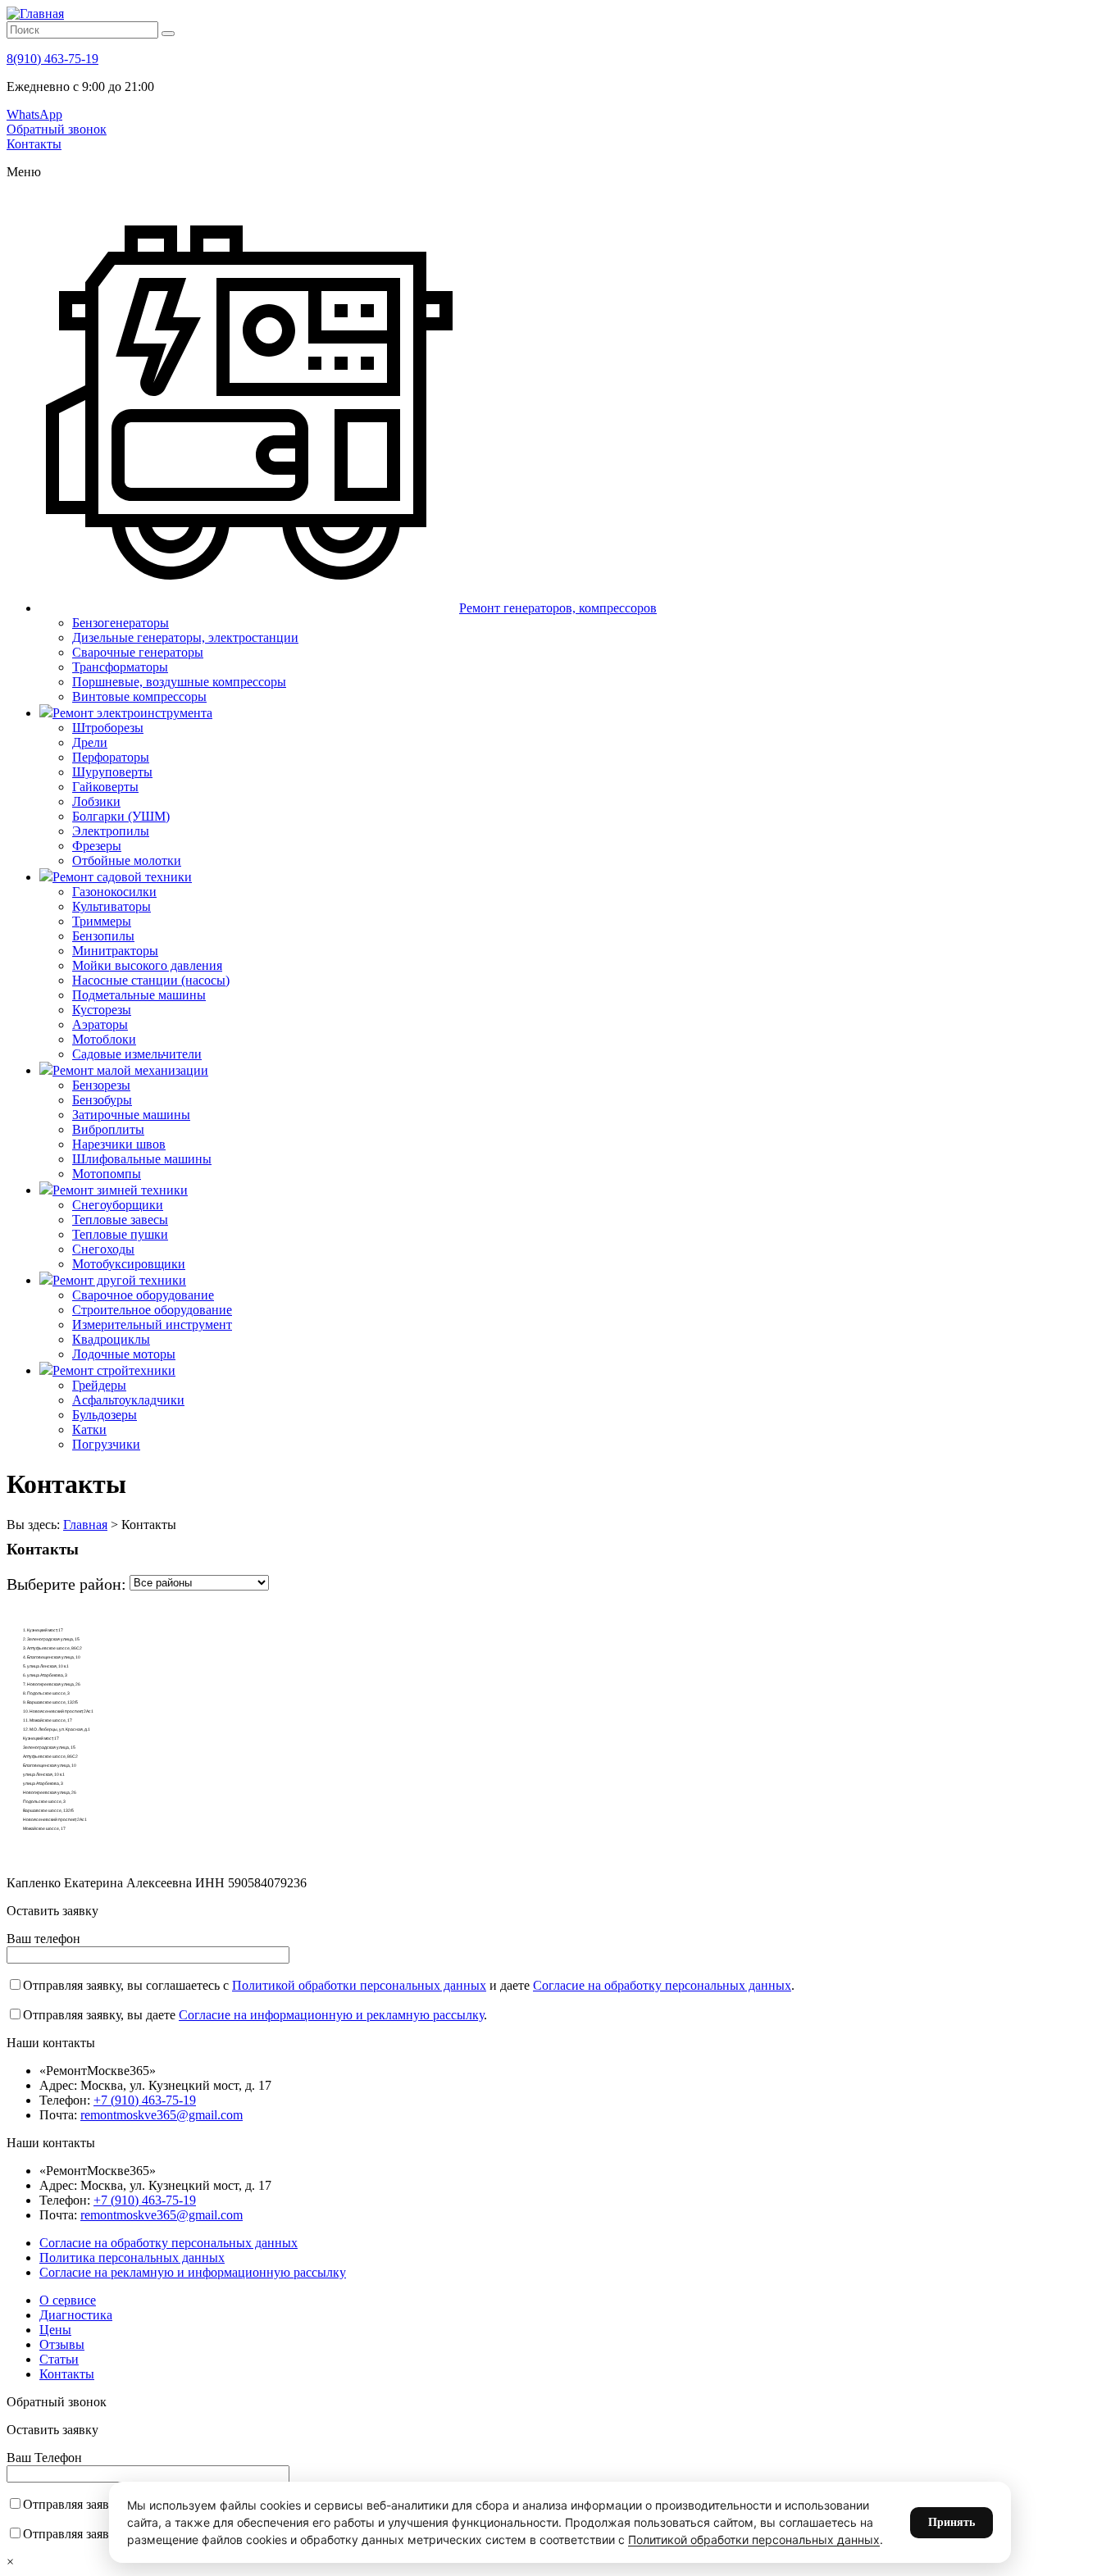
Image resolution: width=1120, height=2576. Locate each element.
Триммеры (102, 921)
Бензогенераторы (121, 623)
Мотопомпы (107, 1174)
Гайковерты (105, 787)
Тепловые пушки (120, 1234)
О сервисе (68, 2300)
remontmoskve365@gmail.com (162, 2115)
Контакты (34, 144)
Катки (89, 1429)
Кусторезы (102, 1010)
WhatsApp (34, 114)
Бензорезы (101, 1085)
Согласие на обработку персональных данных (662, 1985)
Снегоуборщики (118, 1205)
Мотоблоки (104, 1039)
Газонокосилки (114, 892)
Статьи (59, 2359)
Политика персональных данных (132, 2257)
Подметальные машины (139, 995)
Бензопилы (103, 936)
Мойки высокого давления (147, 965)
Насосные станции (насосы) (151, 980)
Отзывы (62, 2344)
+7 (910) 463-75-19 (145, 2100)
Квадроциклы (111, 1339)
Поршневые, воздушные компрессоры (179, 682)
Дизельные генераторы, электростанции (185, 637)
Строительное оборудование (152, 1310)
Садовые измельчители (137, 1054)
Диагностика (76, 2315)
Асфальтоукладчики (128, 1400)
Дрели (90, 742)
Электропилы (111, 831)
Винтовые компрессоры (139, 696)
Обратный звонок (57, 129)
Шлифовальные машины (142, 1159)
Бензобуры (102, 1100)
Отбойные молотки (127, 860)
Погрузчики (106, 1444)
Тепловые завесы (120, 1220)
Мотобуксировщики (129, 1264)
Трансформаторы (120, 667)
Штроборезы (108, 728)
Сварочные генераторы (138, 652)
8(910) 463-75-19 (52, 59)
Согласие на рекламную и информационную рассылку (193, 2272)
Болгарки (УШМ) (121, 816)
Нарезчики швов (119, 1144)
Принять (952, 2522)
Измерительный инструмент (152, 1324)
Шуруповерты (112, 772)
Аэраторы (100, 1024)
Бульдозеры (105, 1415)
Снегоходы (103, 1249)
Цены (55, 2330)
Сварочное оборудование (143, 1295)
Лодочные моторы (124, 1354)
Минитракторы (115, 951)
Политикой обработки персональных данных (359, 1985)
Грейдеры (99, 1385)
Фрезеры (97, 846)
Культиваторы (112, 906)
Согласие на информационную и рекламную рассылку (331, 2015)
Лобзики (96, 801)
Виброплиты (108, 1129)
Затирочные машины (131, 1115)
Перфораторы (111, 757)
